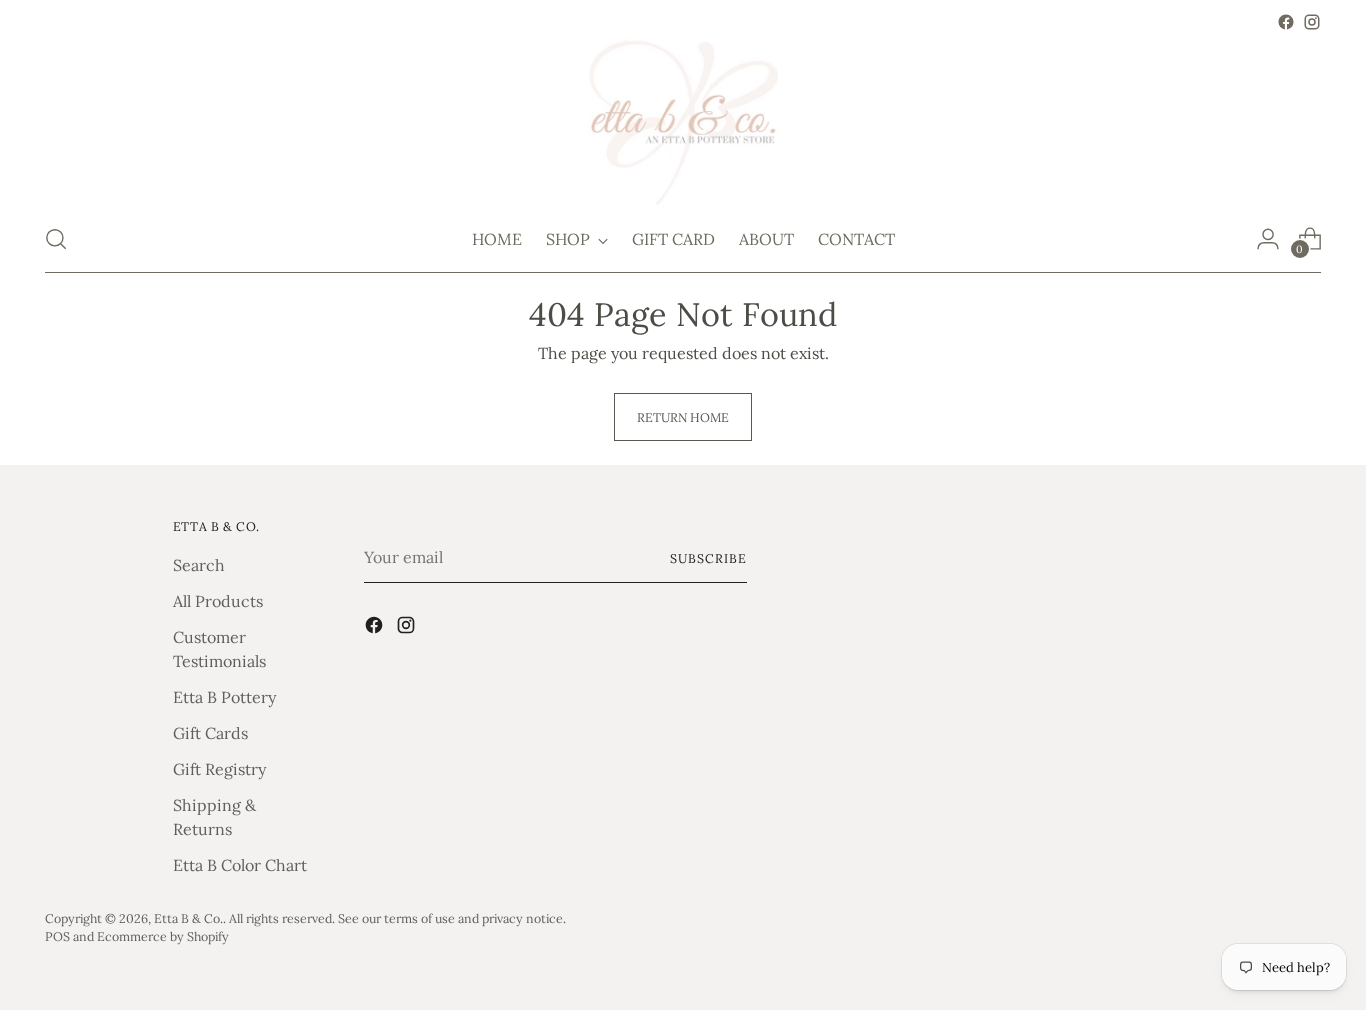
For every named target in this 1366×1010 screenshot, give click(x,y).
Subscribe (708, 558)
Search (199, 565)
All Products (218, 601)
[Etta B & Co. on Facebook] (1286, 22)
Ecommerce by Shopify (163, 936)
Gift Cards (210, 733)
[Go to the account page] (1268, 239)
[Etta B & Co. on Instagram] (1312, 22)
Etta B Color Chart (240, 865)
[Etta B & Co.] (683, 120)
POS (57, 936)
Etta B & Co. (188, 918)
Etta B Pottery (224, 697)
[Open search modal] (56, 239)
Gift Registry (219, 769)
